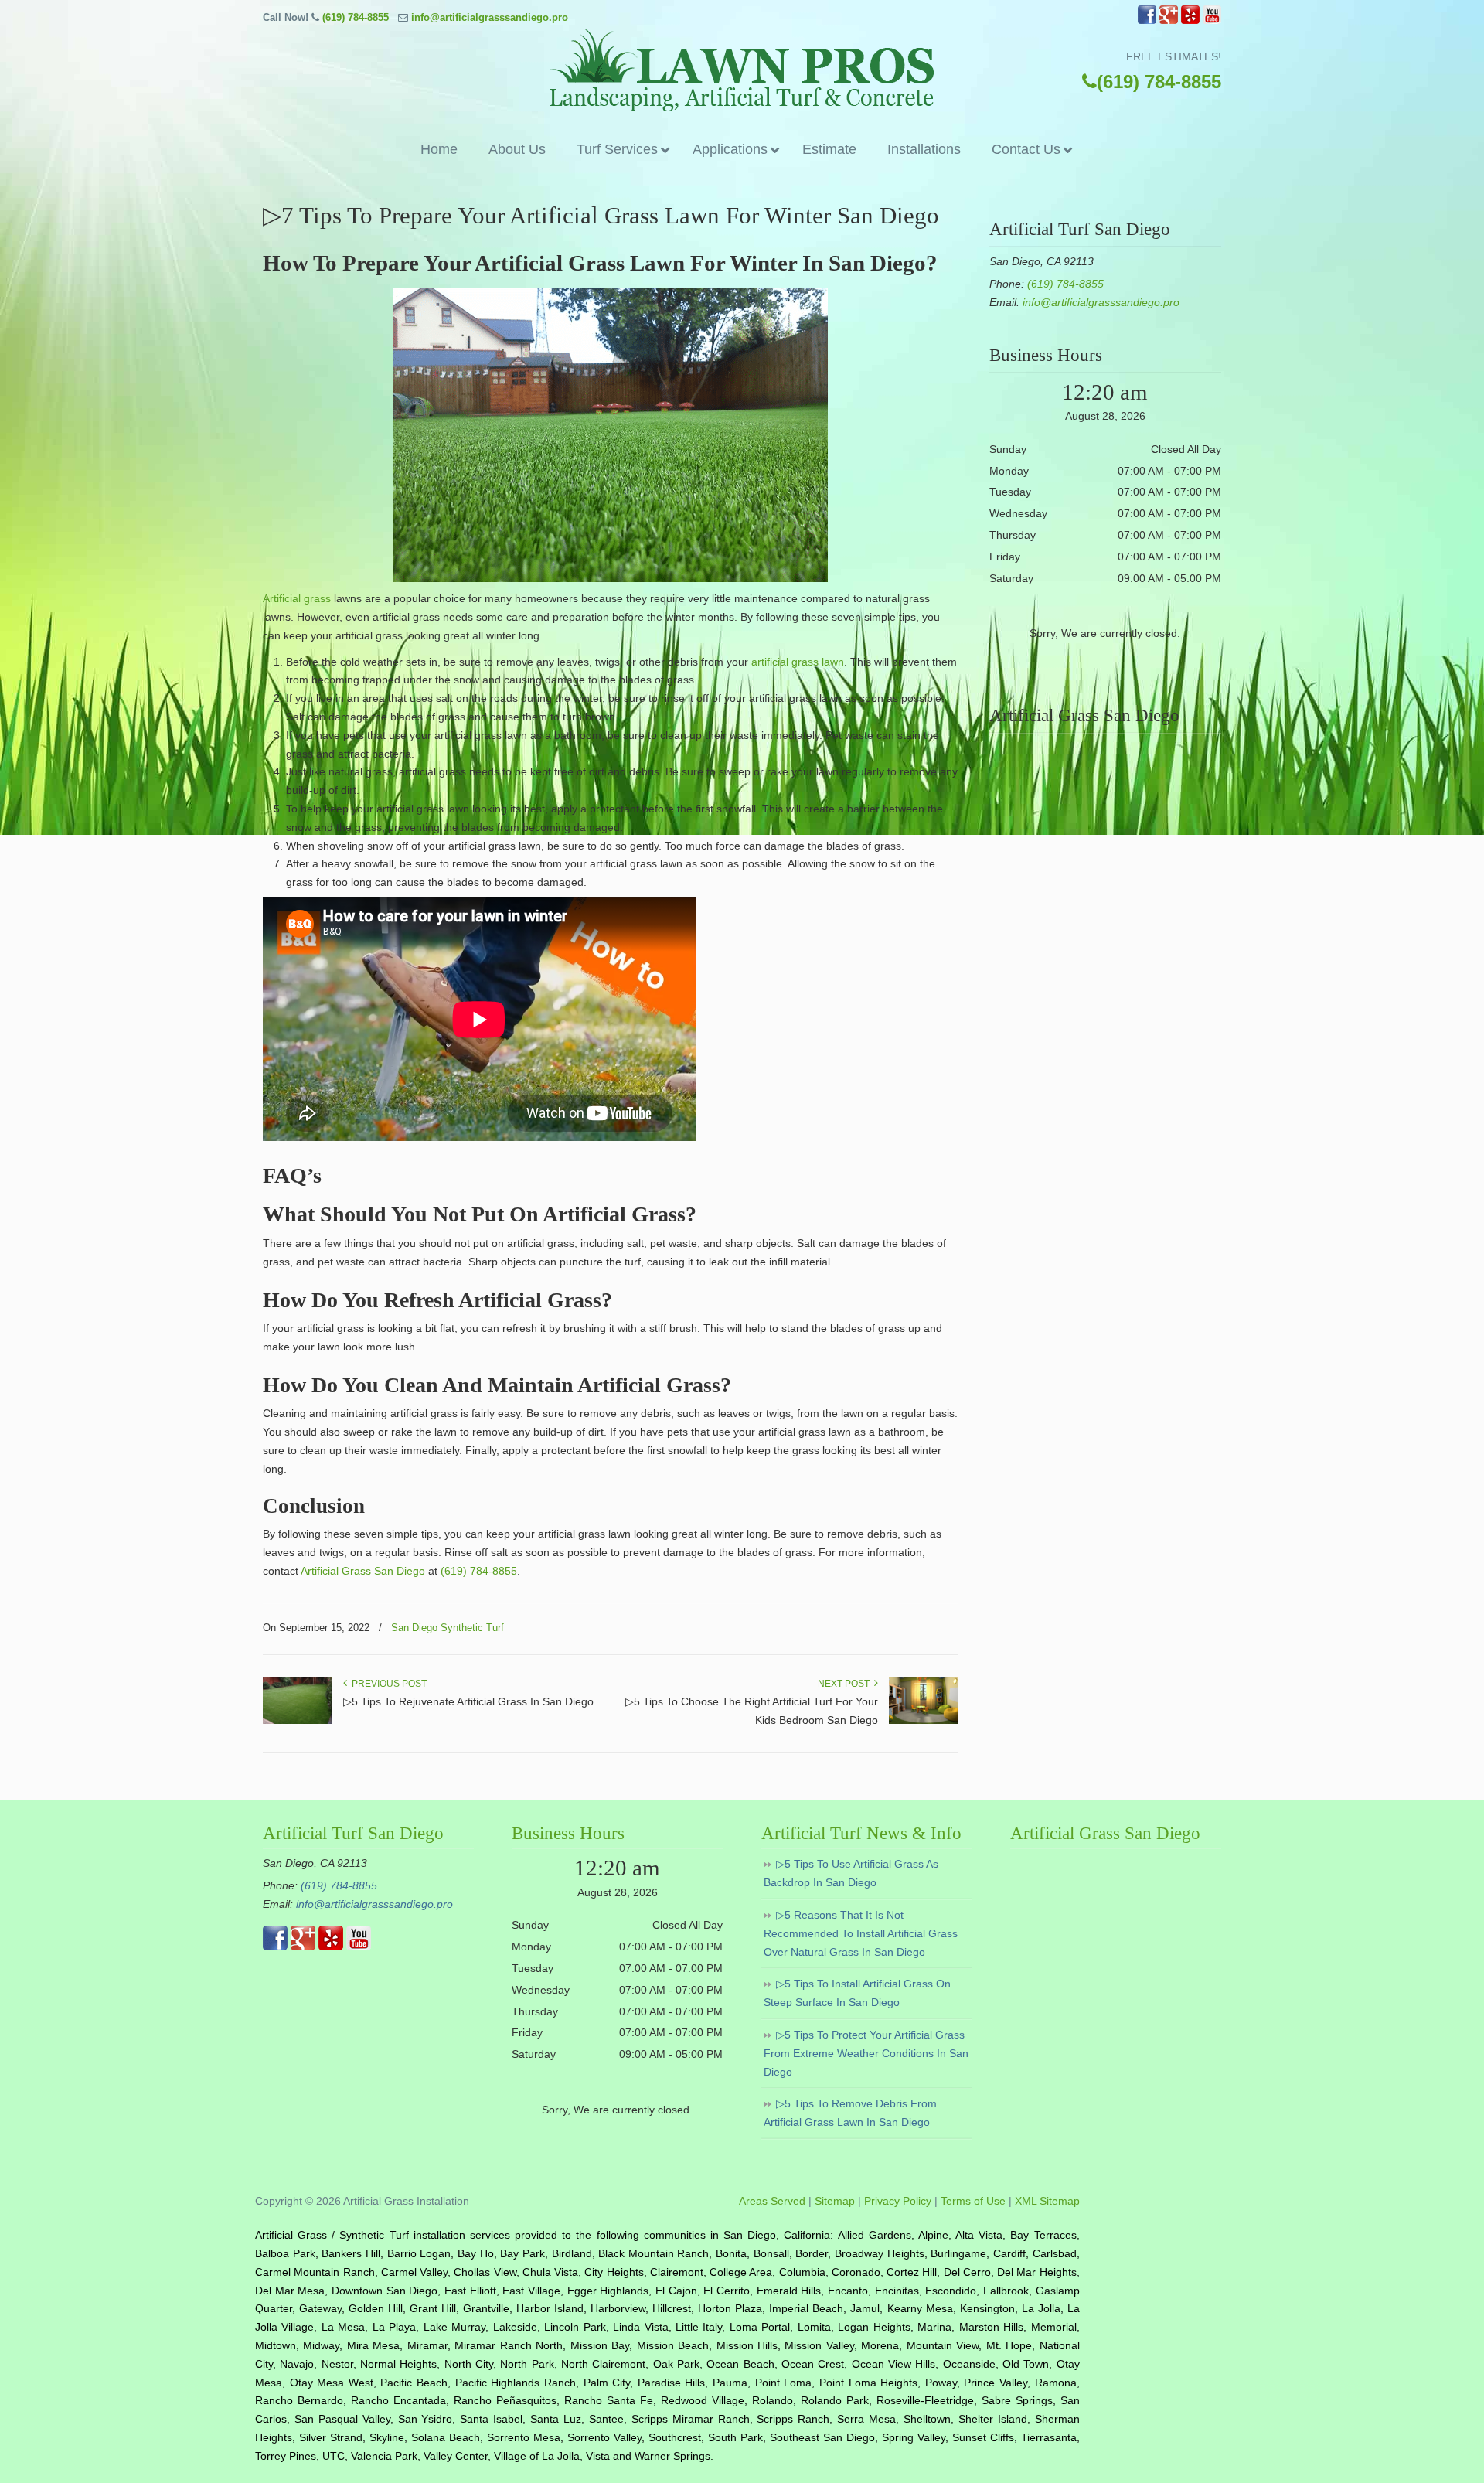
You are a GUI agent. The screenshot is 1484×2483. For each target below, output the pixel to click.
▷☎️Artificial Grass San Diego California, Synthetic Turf (742, 70)
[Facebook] (1147, 20)
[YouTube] (1212, 20)
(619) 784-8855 (356, 17)
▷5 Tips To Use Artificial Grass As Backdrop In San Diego (851, 1873)
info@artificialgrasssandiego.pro (490, 17)
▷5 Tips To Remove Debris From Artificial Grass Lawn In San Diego (850, 2113)
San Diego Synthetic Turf (448, 1628)
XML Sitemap (1047, 2201)
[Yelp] (1190, 20)
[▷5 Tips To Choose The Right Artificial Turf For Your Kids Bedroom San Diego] (924, 1721)
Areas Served (772, 2201)
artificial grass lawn (798, 662)
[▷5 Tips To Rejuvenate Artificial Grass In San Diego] (298, 1721)
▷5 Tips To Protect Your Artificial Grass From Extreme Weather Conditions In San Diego (866, 2053)
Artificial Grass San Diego (363, 1571)
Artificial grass (297, 598)
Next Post (846, 1684)
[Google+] (1169, 20)
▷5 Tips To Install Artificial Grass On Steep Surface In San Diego (857, 1993)
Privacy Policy (898, 2201)
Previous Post (387, 1684)
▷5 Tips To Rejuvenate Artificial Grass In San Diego (468, 1701)
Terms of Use (973, 2201)
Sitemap (835, 2201)
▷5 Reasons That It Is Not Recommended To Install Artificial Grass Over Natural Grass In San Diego (861, 1933)
